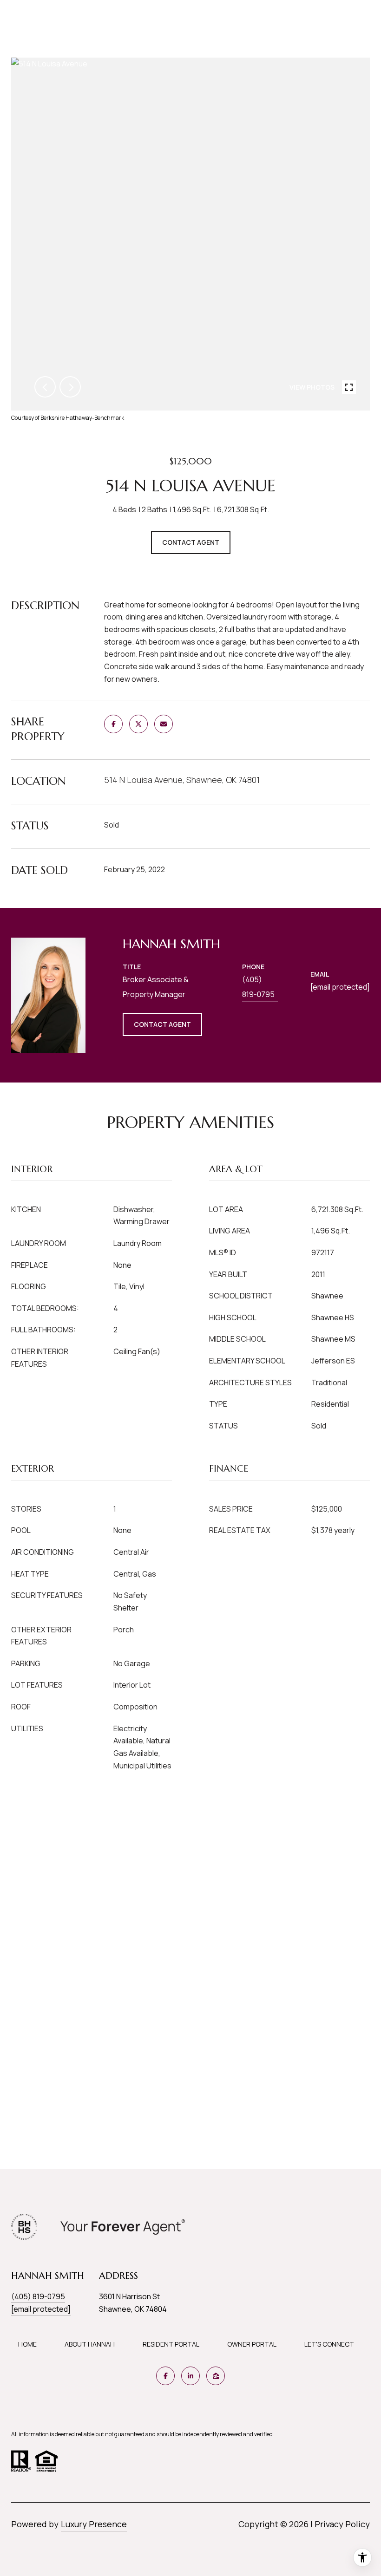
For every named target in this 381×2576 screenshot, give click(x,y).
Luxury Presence (94, 2524)
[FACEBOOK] (165, 2376)
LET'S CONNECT (329, 2344)
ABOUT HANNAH (90, 2344)
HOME (27, 2344)
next (70, 387)
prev (45, 387)
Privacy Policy (342, 2524)
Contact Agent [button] (191, 542)
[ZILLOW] (216, 2376)
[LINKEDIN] (190, 2376)
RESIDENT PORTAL (171, 2344)
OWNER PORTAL (252, 2344)
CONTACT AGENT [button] (162, 1024)
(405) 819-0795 (258, 987)
